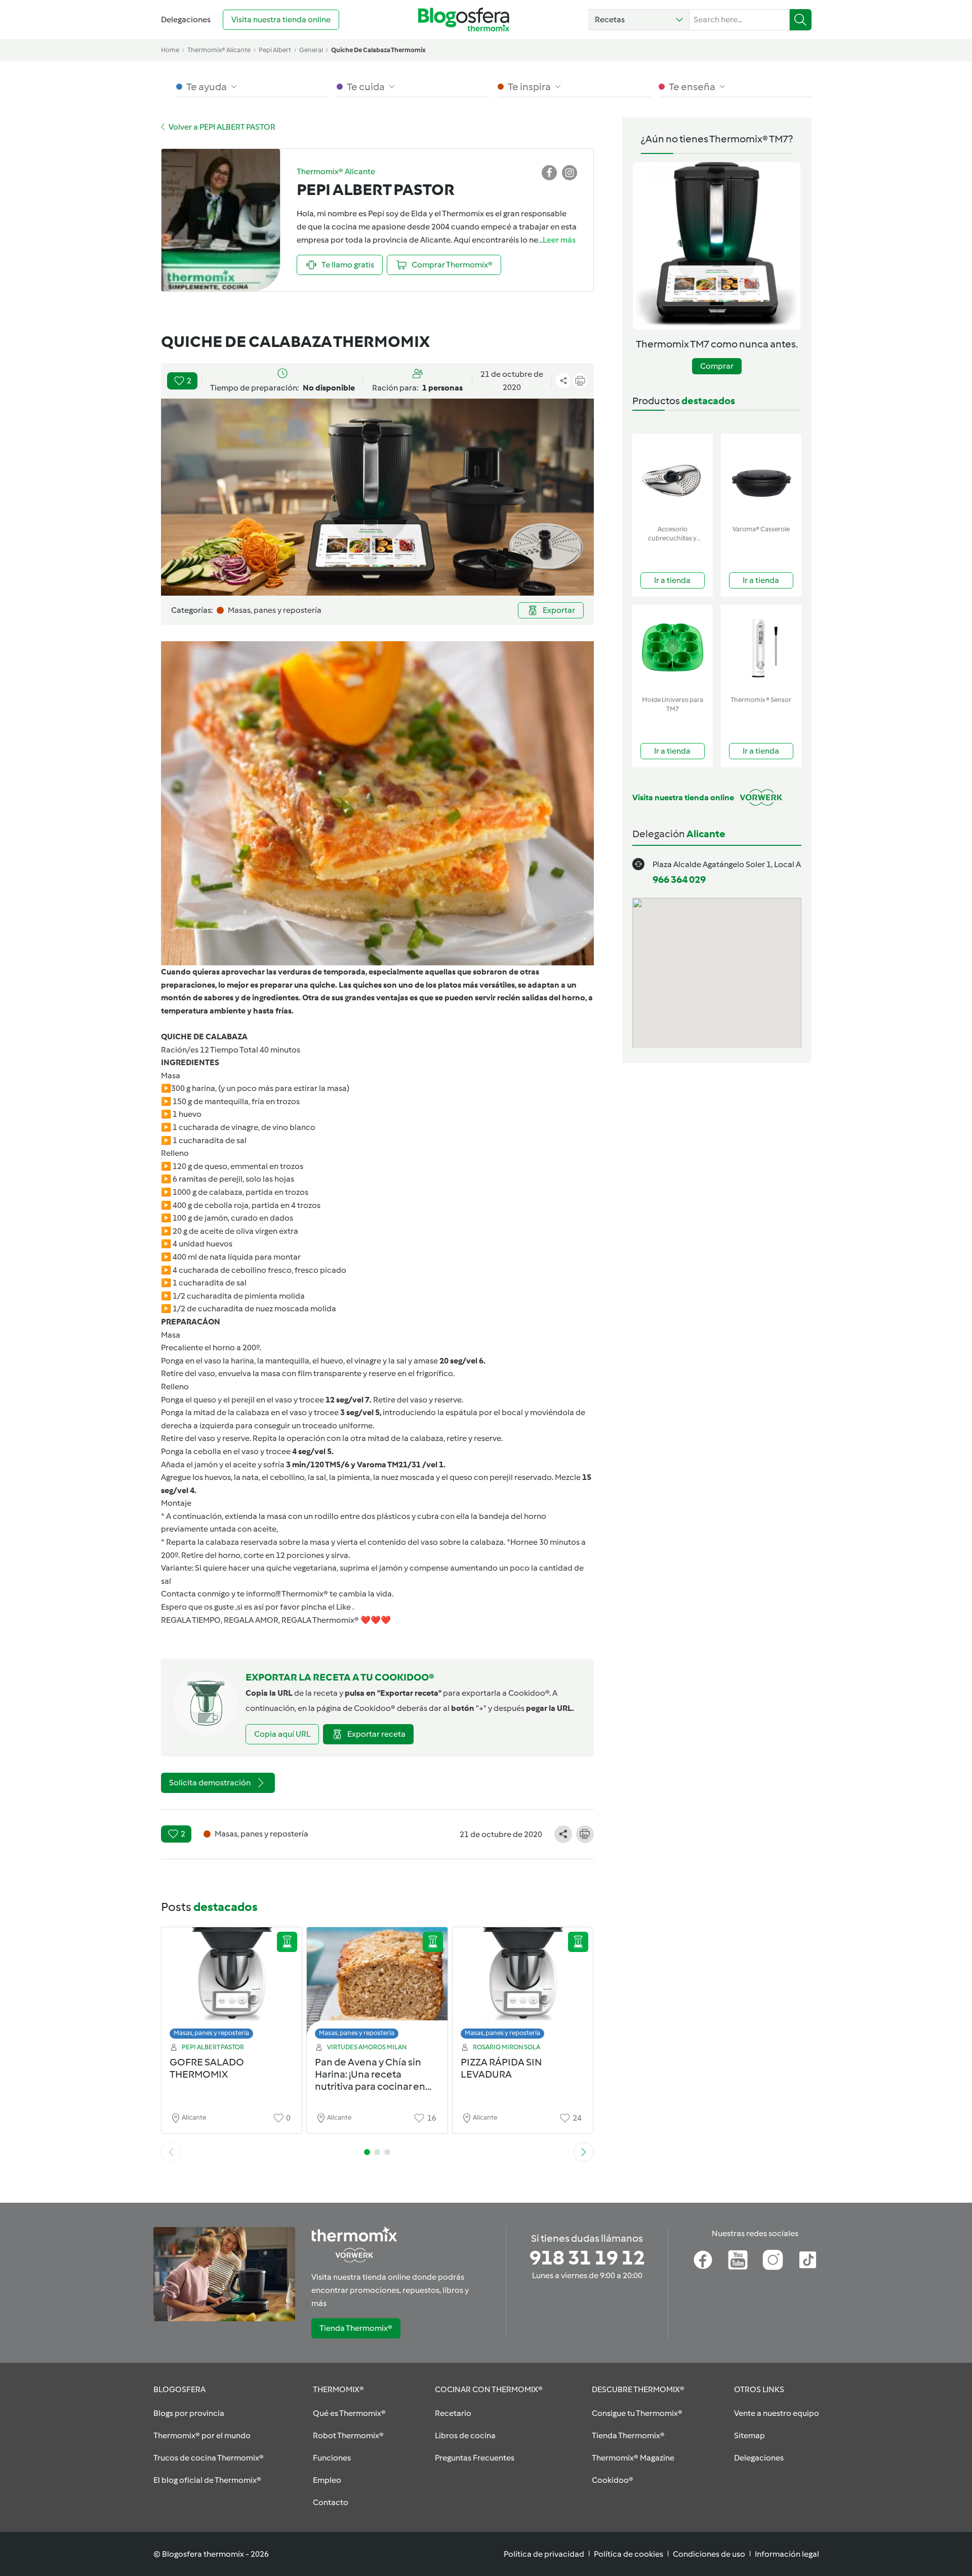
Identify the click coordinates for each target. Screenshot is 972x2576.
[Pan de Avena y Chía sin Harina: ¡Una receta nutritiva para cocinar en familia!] (377, 1986)
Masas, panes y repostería (211, 2033)
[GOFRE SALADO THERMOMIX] (232, 1986)
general (311, 50)
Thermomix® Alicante (219, 50)
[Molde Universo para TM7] (673, 648)
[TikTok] (808, 2260)
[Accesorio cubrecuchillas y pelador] (673, 477)
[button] (639, 20)
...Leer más (557, 240)
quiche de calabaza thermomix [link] (378, 50)
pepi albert (275, 50)
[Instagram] (773, 2260)
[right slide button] (584, 2152)
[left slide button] (171, 2152)
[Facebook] (703, 2260)
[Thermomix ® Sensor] (761, 648)
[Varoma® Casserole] (761, 477)
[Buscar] (801, 20)
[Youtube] (738, 2260)
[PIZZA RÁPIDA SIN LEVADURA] (523, 1986)
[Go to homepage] (464, 19)
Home (170, 50)
